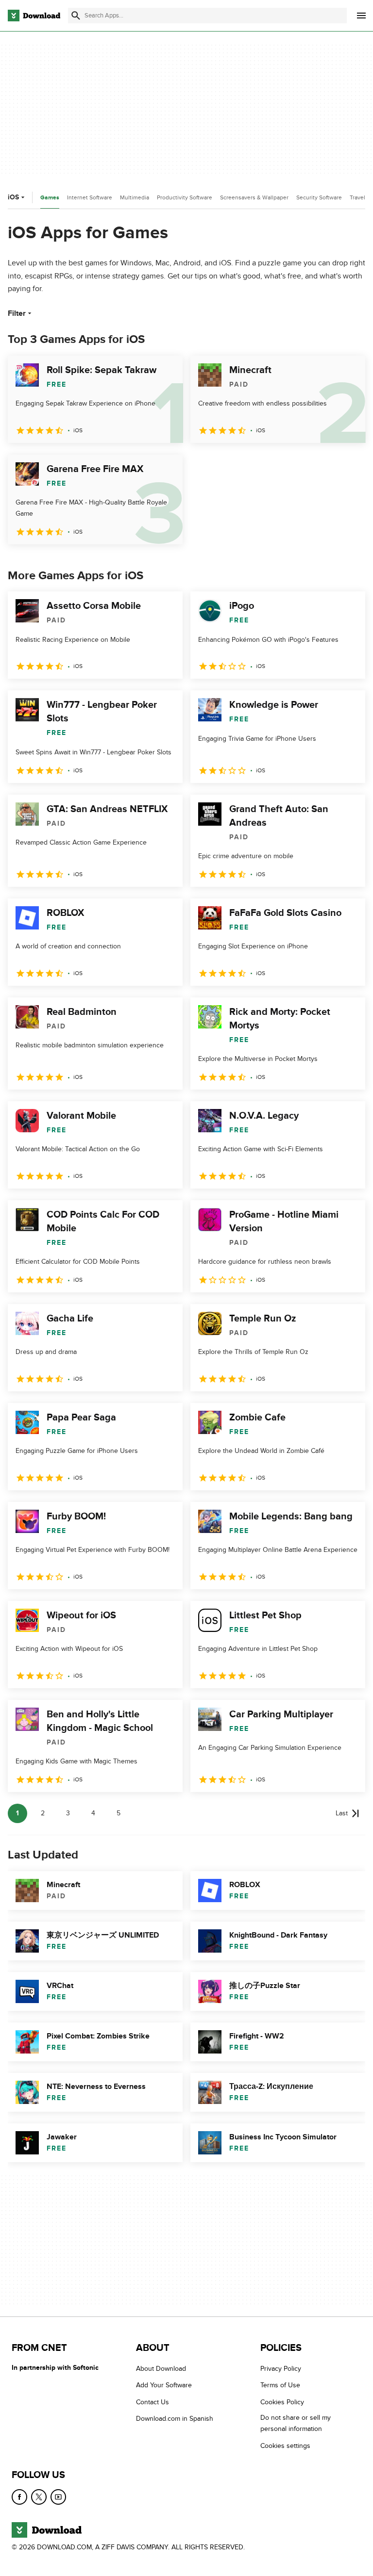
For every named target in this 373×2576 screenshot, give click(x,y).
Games (50, 198)
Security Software (319, 197)
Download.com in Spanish (175, 2419)
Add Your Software (164, 2385)
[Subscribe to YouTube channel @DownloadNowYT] (58, 2497)
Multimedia (135, 197)
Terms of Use (280, 2385)
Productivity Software (185, 197)
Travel (357, 197)
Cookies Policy (282, 2402)
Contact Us (153, 2402)
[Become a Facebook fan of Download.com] (19, 2497)
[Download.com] (34, 16)
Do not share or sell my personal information (296, 2423)
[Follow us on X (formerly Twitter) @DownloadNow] (39, 2497)
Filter (17, 313)
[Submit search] (76, 16)
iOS (13, 197)
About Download (161, 2369)
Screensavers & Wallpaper (254, 197)
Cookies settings (285, 2446)
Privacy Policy (281, 2369)
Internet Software (90, 197)
